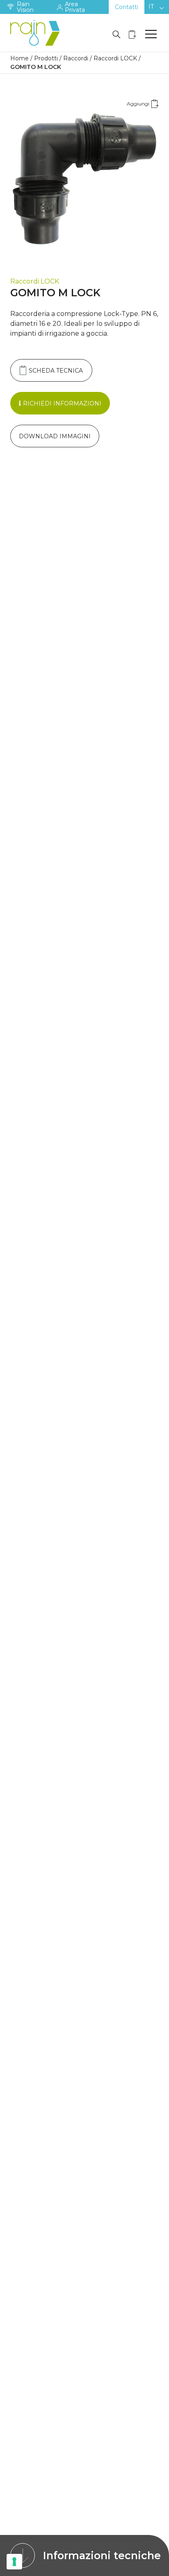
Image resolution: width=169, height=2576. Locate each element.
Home (19, 58)
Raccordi (76, 58)
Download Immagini (55, 436)
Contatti (127, 7)
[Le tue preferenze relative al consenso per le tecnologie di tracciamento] (14, 2562)
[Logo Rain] (37, 33)
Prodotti (46, 58)
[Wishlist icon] (132, 34)
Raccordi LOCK (115, 58)
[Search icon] (116, 34)
